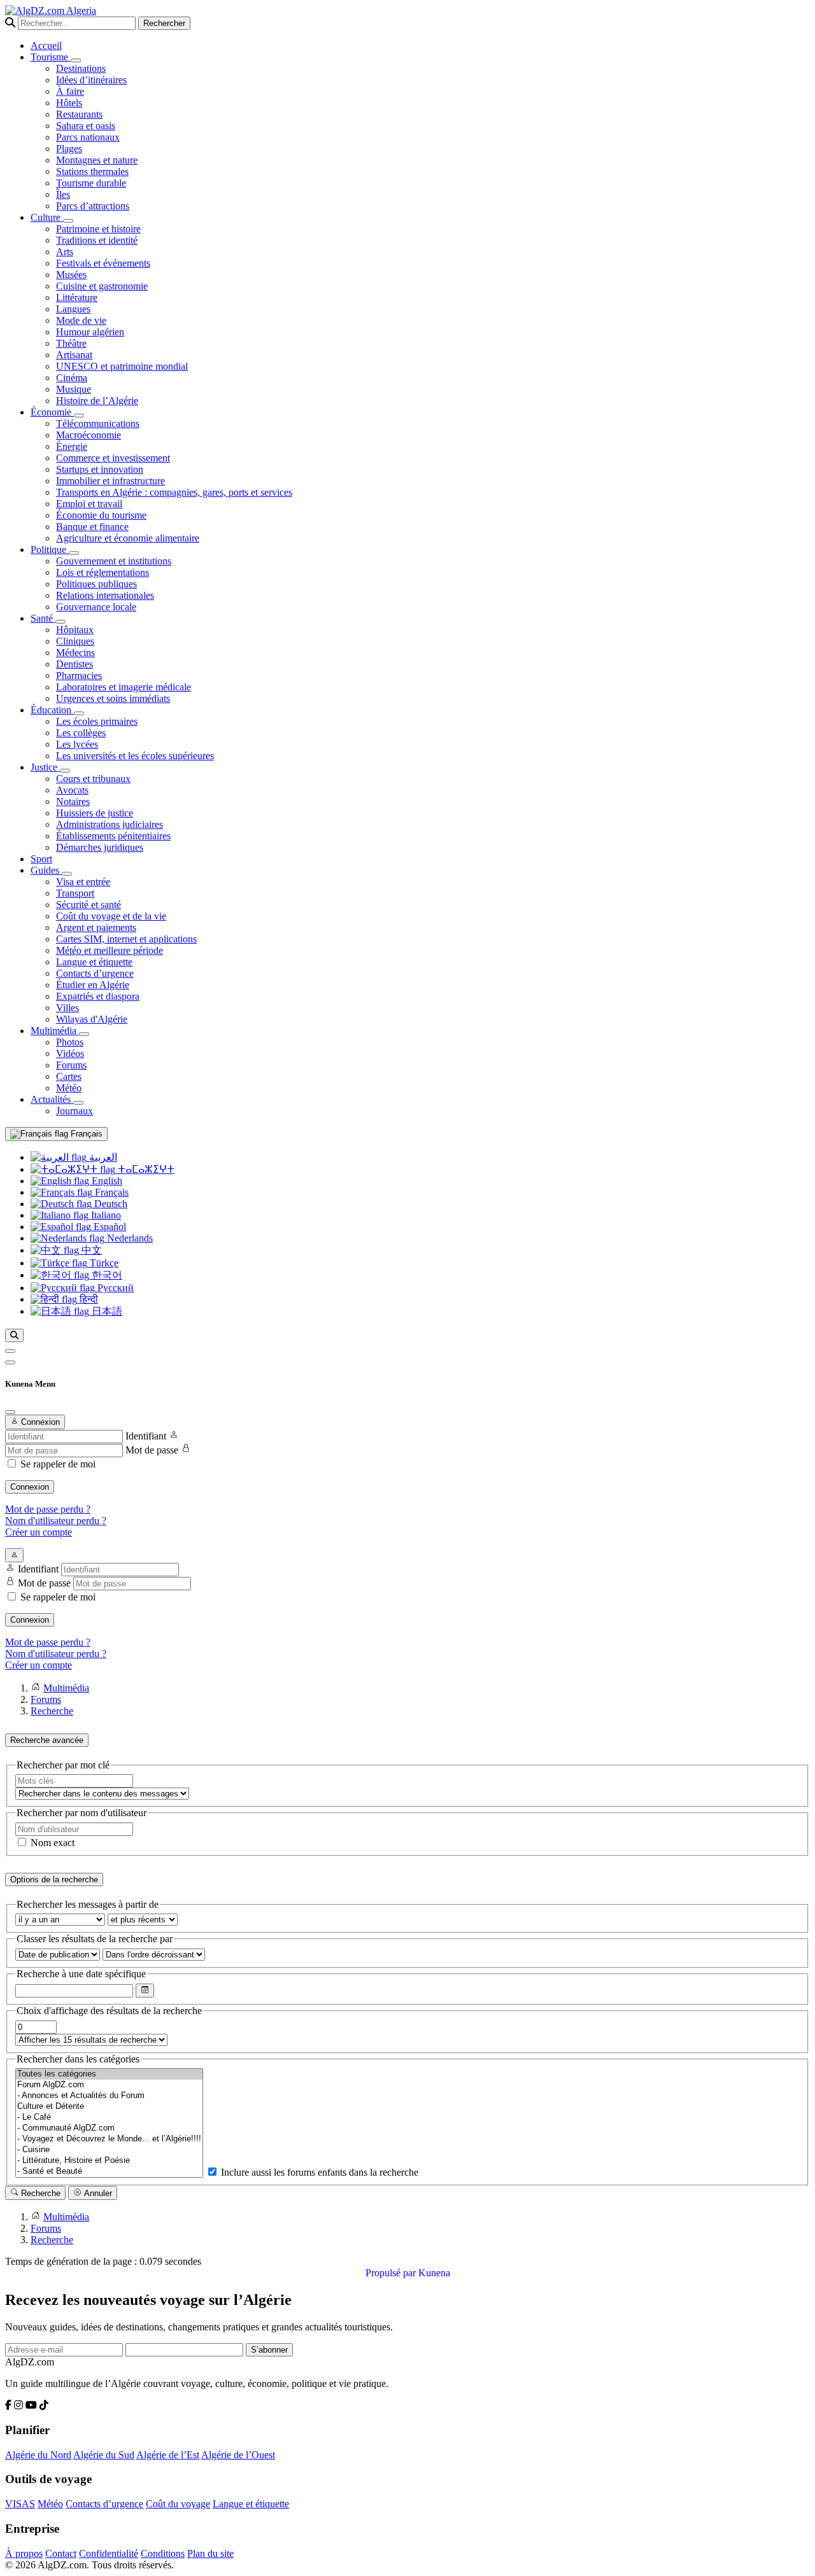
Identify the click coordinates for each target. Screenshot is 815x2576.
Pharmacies (79, 675)
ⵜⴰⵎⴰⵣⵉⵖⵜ (145, 1169)
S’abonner (269, 2350)
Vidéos (70, 1053)
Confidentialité (109, 2553)
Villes (67, 1008)
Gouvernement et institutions (114, 561)
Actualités (52, 1099)
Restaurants (79, 114)
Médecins (75, 653)
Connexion (30, 1487)
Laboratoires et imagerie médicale (124, 687)
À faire (70, 91)
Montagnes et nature (97, 160)
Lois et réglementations (103, 572)
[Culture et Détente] (109, 2107)
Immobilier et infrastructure (110, 481)
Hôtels (69, 103)
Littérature (77, 297)
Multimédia (55, 1031)
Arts (65, 252)
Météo (69, 1088)
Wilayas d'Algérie (92, 1019)
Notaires (73, 801)
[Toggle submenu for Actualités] (78, 1103)
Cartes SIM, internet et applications (126, 939)
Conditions (163, 2553)
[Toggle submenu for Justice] (65, 771)
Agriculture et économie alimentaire (128, 538)
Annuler (97, 2193)
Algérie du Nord (38, 2455)
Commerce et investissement (113, 458)
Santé (43, 618)
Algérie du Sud (104, 2455)
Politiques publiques (96, 584)
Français (85, 1134)
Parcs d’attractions (93, 206)
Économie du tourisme (101, 515)
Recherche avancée (47, 1740)
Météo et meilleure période (110, 950)
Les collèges (81, 733)
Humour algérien (90, 332)
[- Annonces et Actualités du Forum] (109, 2096)
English (106, 1181)
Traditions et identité (97, 240)
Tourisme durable (91, 183)
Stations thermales (92, 171)
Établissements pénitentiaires (113, 836)
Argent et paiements (96, 927)
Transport (75, 893)
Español (109, 1227)
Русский (114, 1288)
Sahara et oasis (86, 126)
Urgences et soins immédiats (113, 698)
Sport (41, 859)
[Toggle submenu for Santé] (60, 622)
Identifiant (146, 1436)
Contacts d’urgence (95, 973)
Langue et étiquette (94, 962)
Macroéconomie (89, 435)
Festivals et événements (103, 263)
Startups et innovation (100, 469)
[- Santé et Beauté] (109, 2172)
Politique (50, 549)
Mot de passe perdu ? (48, 1509)
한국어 (106, 1275)
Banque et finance (92, 527)
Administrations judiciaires (110, 824)
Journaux (74, 1111)
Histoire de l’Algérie (97, 401)
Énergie (72, 446)
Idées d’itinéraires (91, 80)
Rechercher (164, 23)
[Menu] (10, 1351)
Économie (52, 412)
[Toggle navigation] (10, 1362)
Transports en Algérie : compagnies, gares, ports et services (174, 492)
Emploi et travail (89, 504)
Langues (73, 309)
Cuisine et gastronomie (102, 286)
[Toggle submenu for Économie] (79, 416)
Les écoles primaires (97, 721)
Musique (74, 389)
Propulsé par (392, 2273)
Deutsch (110, 1204)
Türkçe (103, 1263)
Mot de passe (152, 1450)
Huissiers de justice (95, 813)
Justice (45, 767)
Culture (47, 217)
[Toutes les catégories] (109, 2074)
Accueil (46, 45)
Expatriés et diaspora (98, 996)
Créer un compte (39, 1532)
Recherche (39, 2193)
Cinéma (72, 378)
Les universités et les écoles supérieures (135, 756)
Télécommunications (98, 423)
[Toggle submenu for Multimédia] (84, 1034)
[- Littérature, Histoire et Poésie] (109, 2161)
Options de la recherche (54, 1879)
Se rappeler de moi (58, 1464)
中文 (90, 1250)
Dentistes (74, 664)
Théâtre (71, 343)
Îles (63, 194)
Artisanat (74, 355)
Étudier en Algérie (93, 985)
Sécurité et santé (89, 905)
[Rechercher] (14, 1335)
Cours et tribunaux (93, 779)
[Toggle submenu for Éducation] (79, 713)
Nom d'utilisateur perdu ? (56, 1521)
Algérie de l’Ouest (238, 2455)
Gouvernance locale (96, 607)
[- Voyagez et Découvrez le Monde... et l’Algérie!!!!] (109, 2139)
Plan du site (210, 2553)
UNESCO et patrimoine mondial (122, 366)
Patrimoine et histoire (98, 229)
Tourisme (51, 57)
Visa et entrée (83, 882)
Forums (71, 1065)
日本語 (106, 1311)
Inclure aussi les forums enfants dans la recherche (318, 2172)
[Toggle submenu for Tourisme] (76, 60)
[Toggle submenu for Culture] (68, 221)
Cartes (69, 1076)
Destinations (81, 68)
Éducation (52, 710)
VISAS (20, 2504)
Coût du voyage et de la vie (111, 916)
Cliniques (75, 641)
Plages (69, 149)
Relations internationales (105, 595)
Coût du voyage (178, 2504)
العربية (102, 1157)
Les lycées (77, 744)
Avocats (72, 790)
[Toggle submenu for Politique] (74, 553)
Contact (61, 2553)
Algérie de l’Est (168, 2455)
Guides (46, 870)
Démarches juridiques (100, 847)
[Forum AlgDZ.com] (109, 2085)
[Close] (10, 1412)
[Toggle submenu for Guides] (67, 874)
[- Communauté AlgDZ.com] (109, 2128)
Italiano (105, 1215)
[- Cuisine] (109, 2150)
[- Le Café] (109, 2117)
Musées (71, 275)
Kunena (434, 2273)
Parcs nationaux (88, 137)
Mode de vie (81, 320)
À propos (24, 2553)
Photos (70, 1042)
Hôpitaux (75, 630)
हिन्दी (88, 1299)
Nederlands (129, 1238)
